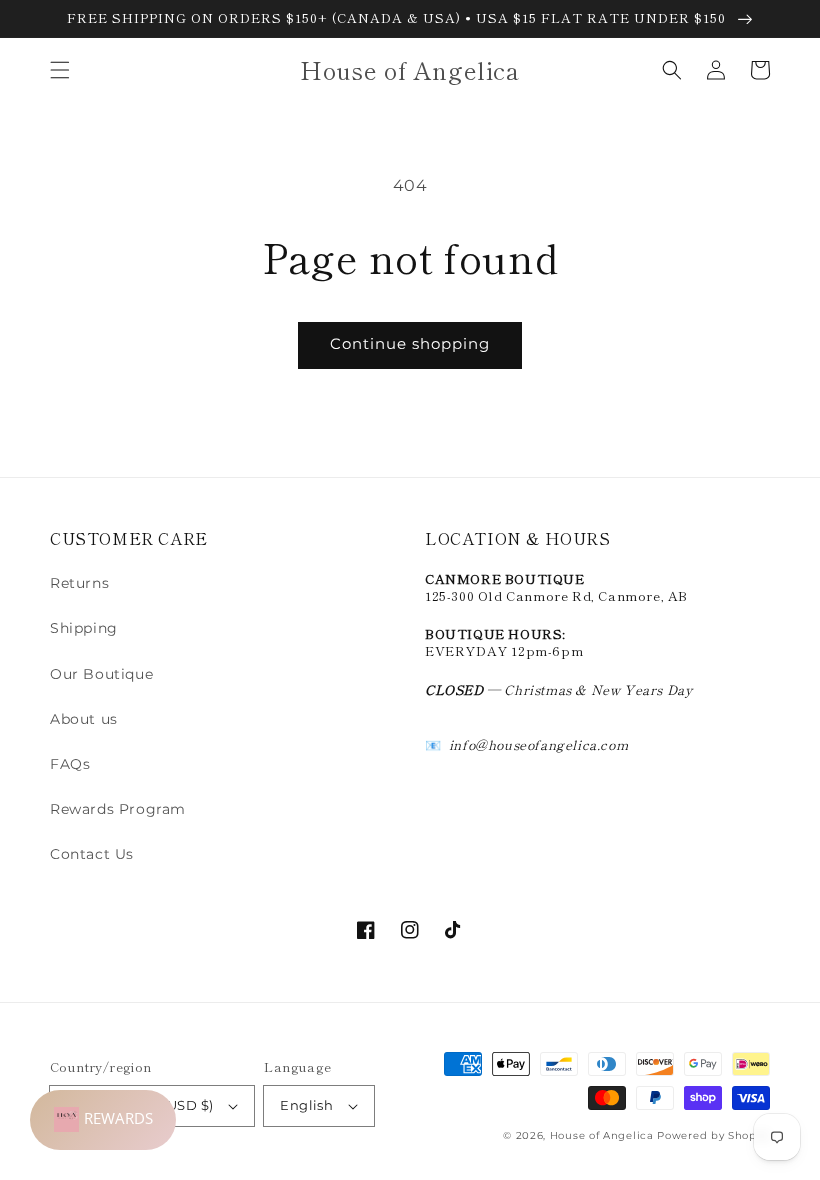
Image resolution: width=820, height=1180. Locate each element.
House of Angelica (602, 1135)
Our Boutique (101, 674)
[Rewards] (103, 1120)
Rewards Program (118, 809)
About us (84, 719)
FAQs (70, 764)
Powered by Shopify (713, 1135)
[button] (60, 70)
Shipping (84, 628)
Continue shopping (410, 343)
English (306, 1105)
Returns (79, 583)
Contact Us (92, 854)
